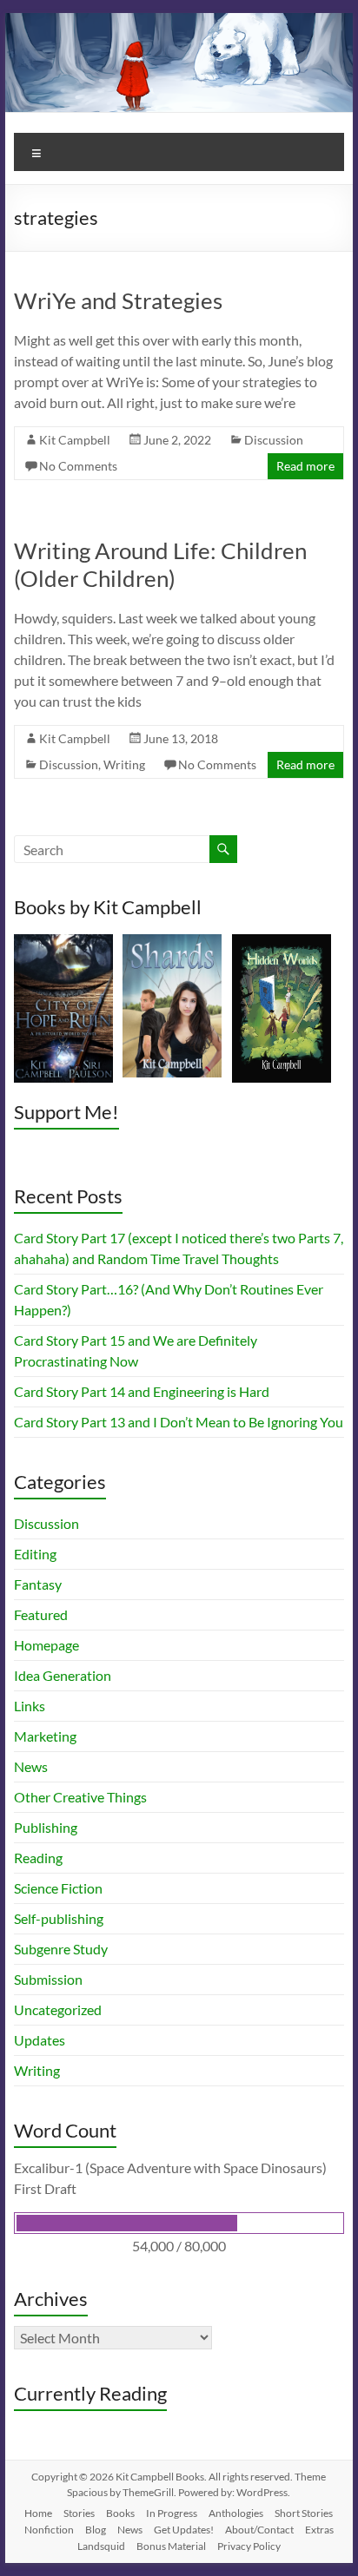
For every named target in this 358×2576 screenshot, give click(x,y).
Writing (124, 764)
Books (120, 2513)
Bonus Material (171, 2546)
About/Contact (259, 2530)
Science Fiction (58, 1888)
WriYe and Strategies (118, 300)
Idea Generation (63, 1675)
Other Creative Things (80, 1797)
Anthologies (236, 2513)
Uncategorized (58, 2009)
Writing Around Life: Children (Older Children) (160, 564)
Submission (48, 1979)
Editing (35, 1554)
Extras (319, 2530)
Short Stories (304, 2513)
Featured (41, 1614)
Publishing (46, 1827)
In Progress (172, 2513)
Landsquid (101, 2546)
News (31, 1766)
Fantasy (38, 1584)
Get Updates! (184, 2530)
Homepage (46, 1645)
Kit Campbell (75, 440)
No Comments (78, 466)
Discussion (274, 440)
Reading (38, 1858)
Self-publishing (59, 1918)
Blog (96, 2530)
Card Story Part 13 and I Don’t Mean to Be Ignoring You (179, 1422)
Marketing (45, 1736)
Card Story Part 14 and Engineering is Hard (142, 1391)
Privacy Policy (249, 2546)
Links (30, 1706)
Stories (79, 2513)
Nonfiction (49, 2530)
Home (38, 2513)
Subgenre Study (61, 1949)
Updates (40, 2040)
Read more (305, 466)
